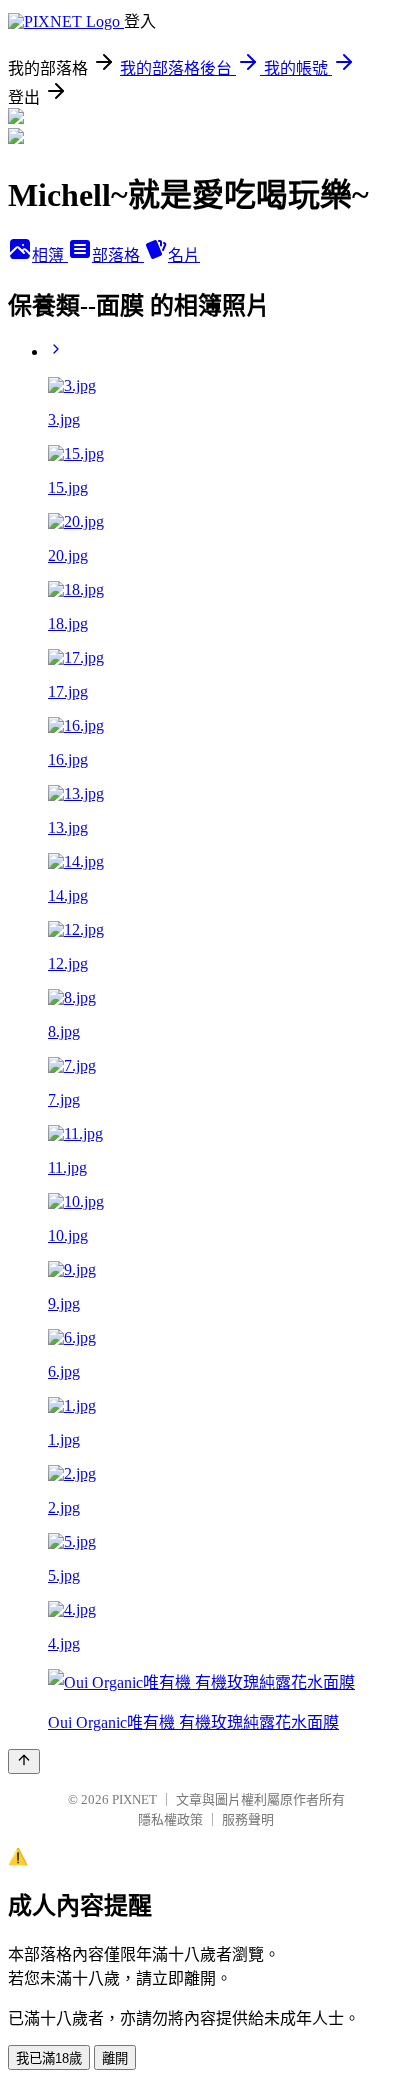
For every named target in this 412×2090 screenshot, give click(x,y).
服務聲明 (248, 1819)
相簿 (50, 255)
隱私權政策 (170, 1819)
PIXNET (134, 1799)
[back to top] (24, 1761)
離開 (115, 2058)
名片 (184, 255)
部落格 (118, 255)
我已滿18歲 (49, 2058)
